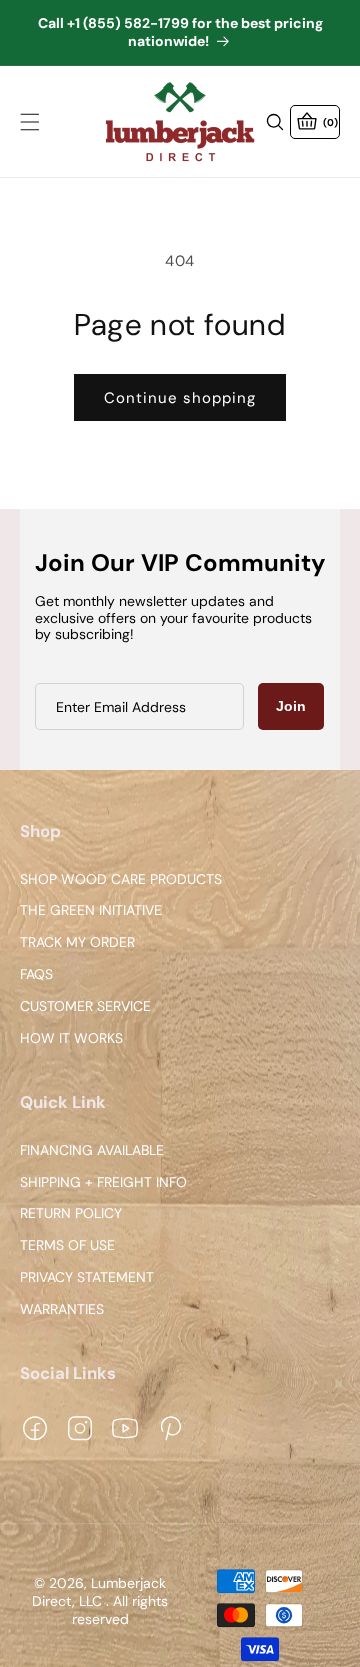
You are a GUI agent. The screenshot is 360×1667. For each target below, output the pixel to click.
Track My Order (77, 943)
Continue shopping (180, 398)
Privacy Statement (87, 1277)
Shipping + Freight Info (103, 1182)
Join (291, 706)
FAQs (36, 974)
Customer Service (85, 1006)
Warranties (62, 1309)
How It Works (71, 1038)
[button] (30, 122)
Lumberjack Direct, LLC (99, 1593)
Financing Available (92, 1150)
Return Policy (71, 1214)
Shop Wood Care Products (121, 879)
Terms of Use (67, 1245)
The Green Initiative (91, 911)
